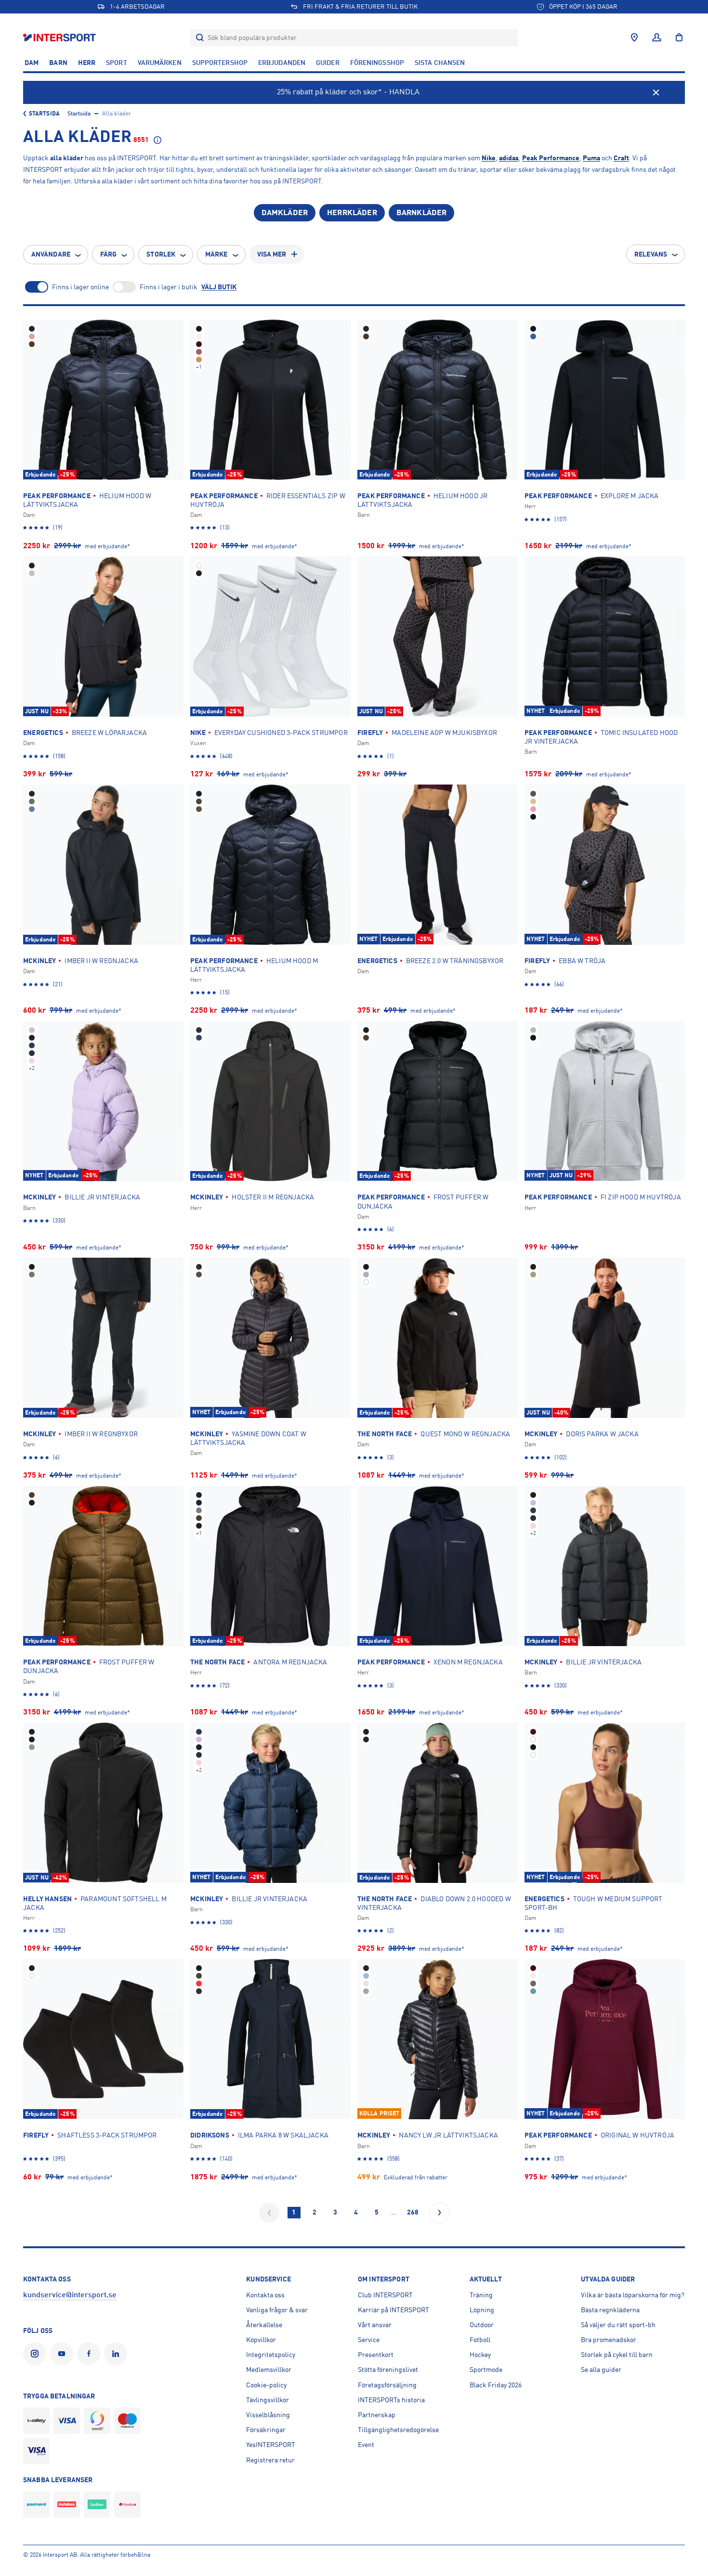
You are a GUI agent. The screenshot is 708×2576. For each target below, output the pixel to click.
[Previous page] (269, 2213)
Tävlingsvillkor (268, 2400)
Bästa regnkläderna (610, 2310)
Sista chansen (440, 63)
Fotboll (480, 2340)
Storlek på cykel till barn (617, 2355)
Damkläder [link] (285, 213)
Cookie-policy (266, 2385)
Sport (117, 63)
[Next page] (439, 2213)
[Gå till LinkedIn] (118, 2354)
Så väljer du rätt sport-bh (618, 2325)
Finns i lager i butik (169, 287)
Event (366, 2445)
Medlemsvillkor (269, 2370)
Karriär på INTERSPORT (393, 2310)
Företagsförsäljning (387, 2385)
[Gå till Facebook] (91, 2354)
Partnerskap (377, 2415)
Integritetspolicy (271, 2355)
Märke (216, 254)
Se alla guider (601, 2370)
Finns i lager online (80, 287)
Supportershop (220, 63)
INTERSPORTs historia (391, 2400)
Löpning (482, 2310)
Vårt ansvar (375, 2325)
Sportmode (486, 2370)
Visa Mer (272, 254)
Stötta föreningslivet (388, 2370)
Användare (51, 254)
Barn (58, 63)
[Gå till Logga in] (657, 38)
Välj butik (219, 287)
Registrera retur (270, 2460)
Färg (108, 254)
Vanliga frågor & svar (277, 2310)
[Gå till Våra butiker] (634, 38)
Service (369, 2340)
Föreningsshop (377, 63)
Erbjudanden (282, 63)
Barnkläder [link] (422, 213)
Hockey (480, 2355)
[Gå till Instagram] (37, 2354)
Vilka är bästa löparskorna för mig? (633, 2295)
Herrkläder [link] (352, 213)
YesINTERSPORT (271, 2445)
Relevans (651, 254)
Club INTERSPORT (385, 2295)
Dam (32, 63)
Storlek (161, 254)
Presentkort (376, 2355)
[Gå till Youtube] (64, 2354)
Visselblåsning (268, 2415)
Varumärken (160, 63)
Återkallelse (264, 2325)
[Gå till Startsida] (60, 37)
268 (413, 2212)
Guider (328, 63)
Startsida (44, 114)
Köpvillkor (261, 2340)
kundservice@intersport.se (70, 2295)
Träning (481, 2295)
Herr (87, 63)
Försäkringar (266, 2430)
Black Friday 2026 (496, 2385)
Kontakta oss (265, 2295)
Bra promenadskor (609, 2340)
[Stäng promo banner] (656, 92)
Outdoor (482, 2325)
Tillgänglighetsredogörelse (398, 2430)
